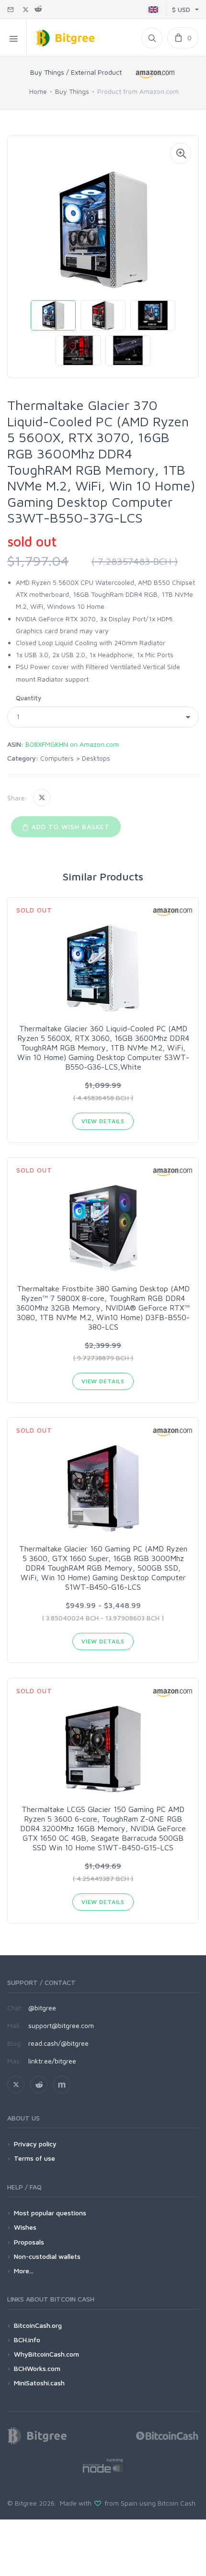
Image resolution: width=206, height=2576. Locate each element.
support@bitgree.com (61, 2025)
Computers (57, 758)
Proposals (29, 2242)
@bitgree (42, 2008)
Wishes (25, 2227)
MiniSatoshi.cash (39, 2383)
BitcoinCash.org (38, 2325)
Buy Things (72, 91)
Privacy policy (35, 2144)
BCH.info (27, 2340)
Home (38, 91)
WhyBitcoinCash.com (46, 2354)
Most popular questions (50, 2213)
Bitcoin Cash (177, 2503)
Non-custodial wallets (47, 2256)
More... (24, 2271)
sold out (32, 541)
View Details (103, 1121)
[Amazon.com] (156, 74)
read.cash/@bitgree (58, 2043)
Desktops (96, 758)
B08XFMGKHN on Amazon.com (72, 744)
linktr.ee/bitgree (52, 2061)
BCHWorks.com (37, 2368)
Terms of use (34, 2158)
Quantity (29, 698)
